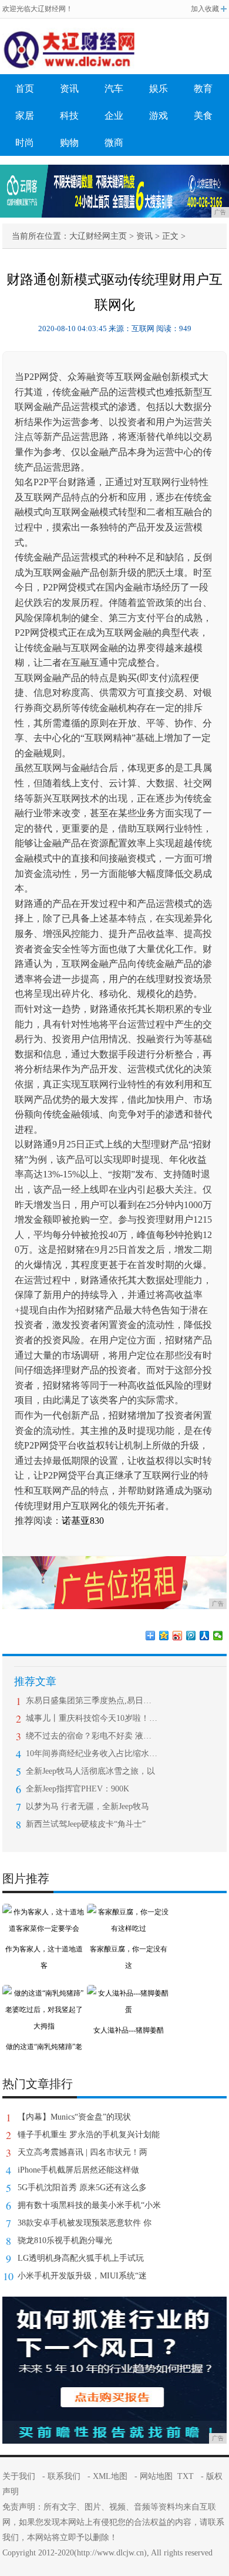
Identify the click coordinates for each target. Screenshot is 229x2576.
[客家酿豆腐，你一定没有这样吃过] (129, 1912)
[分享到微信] (218, 1636)
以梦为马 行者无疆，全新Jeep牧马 (87, 1806)
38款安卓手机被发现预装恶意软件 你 (85, 2223)
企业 (114, 116)
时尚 (25, 143)
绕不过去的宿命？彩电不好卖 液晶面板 (92, 1736)
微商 (114, 143)
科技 (69, 116)
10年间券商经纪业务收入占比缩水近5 (92, 1754)
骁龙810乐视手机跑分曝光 (65, 2240)
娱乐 (159, 89)
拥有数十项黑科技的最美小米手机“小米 (89, 2205)
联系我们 (64, 2476)
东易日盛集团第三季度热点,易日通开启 (92, 1701)
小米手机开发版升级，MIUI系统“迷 (82, 2276)
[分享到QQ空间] (164, 1636)
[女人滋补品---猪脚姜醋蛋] (129, 1993)
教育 (203, 89)
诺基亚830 (83, 1521)
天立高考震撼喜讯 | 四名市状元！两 (82, 2152)
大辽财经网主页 (98, 236)
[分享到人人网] (205, 1636)
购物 (69, 143)
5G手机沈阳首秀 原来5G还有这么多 (82, 2188)
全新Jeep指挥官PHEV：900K (78, 1789)
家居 (25, 116)
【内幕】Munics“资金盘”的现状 (74, 2117)
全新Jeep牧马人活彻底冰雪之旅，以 (90, 1771)
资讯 (69, 89)
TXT (186, 2476)
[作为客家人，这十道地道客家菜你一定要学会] (44, 1912)
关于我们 (19, 2476)
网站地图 (156, 2476)
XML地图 (110, 2476)
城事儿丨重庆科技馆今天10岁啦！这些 (92, 1718)
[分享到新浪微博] (178, 1636)
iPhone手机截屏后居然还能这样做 (78, 2170)
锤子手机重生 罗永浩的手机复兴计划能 (89, 2135)
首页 (25, 89)
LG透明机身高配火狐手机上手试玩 (81, 2258)
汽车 (114, 89)
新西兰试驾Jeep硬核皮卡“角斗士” (86, 1824)
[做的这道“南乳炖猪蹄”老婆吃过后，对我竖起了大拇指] (44, 1993)
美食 (203, 116)
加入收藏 (205, 9)
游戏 (159, 116)
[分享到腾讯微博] (191, 1636)
